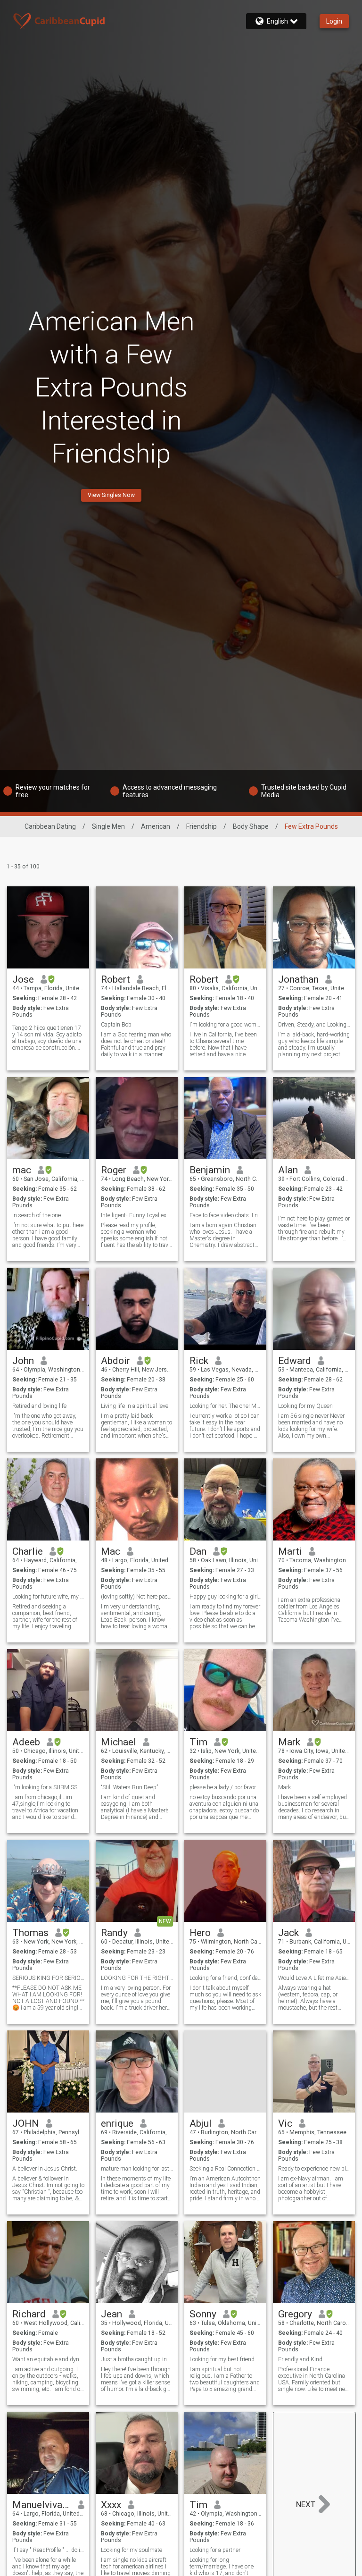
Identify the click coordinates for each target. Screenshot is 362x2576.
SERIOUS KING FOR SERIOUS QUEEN (48, 1978)
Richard (29, 2314)
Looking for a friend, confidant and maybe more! (226, 1978)
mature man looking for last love (137, 2169)
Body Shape (251, 826)
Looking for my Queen (305, 1406)
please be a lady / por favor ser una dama (226, 1787)
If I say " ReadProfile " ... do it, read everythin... (48, 2550)
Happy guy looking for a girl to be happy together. (226, 1597)
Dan (198, 1551)
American (156, 826)
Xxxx (111, 2505)
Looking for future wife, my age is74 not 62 (48, 1597)
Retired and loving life (39, 1406)
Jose (23, 979)
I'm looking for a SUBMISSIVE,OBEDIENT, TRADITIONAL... (48, 1787)
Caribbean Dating (50, 826)
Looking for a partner (215, 2550)
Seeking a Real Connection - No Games (226, 2169)
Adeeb (26, 1742)
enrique (117, 2123)
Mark (289, 1742)
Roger (114, 1170)
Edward (295, 1361)
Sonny (203, 2314)
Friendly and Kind (300, 2359)
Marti (290, 1551)
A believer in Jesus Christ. (45, 2169)
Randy (114, 1933)
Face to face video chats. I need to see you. (226, 1215)
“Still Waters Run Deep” (129, 1787)
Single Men (108, 826)
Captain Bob (116, 1025)
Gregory (295, 2314)
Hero (200, 1933)
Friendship (202, 826)
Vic (285, 2123)
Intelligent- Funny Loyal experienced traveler (137, 1215)
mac (22, 1170)
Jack (288, 1933)
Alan (288, 1170)
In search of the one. (37, 1215)
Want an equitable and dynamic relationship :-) (48, 2359)
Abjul (201, 2123)
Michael (119, 1742)
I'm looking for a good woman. (226, 1025)
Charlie (28, 1551)
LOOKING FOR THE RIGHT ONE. (137, 1978)
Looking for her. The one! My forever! (226, 1406)
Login (334, 21)
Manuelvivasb (42, 2505)
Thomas (30, 1933)
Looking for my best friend (222, 2359)
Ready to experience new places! (314, 2169)
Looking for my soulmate (132, 2550)
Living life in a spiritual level (135, 1406)
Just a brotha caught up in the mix (137, 2359)
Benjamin (210, 1170)
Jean (111, 2314)
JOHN (26, 2123)
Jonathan (298, 979)
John (23, 1361)
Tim (198, 1742)
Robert (115, 979)
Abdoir (115, 1361)
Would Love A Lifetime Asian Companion (314, 1978)
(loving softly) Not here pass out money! (137, 1597)
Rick (199, 1361)
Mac (111, 1551)
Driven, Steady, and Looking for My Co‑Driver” (314, 1025)
